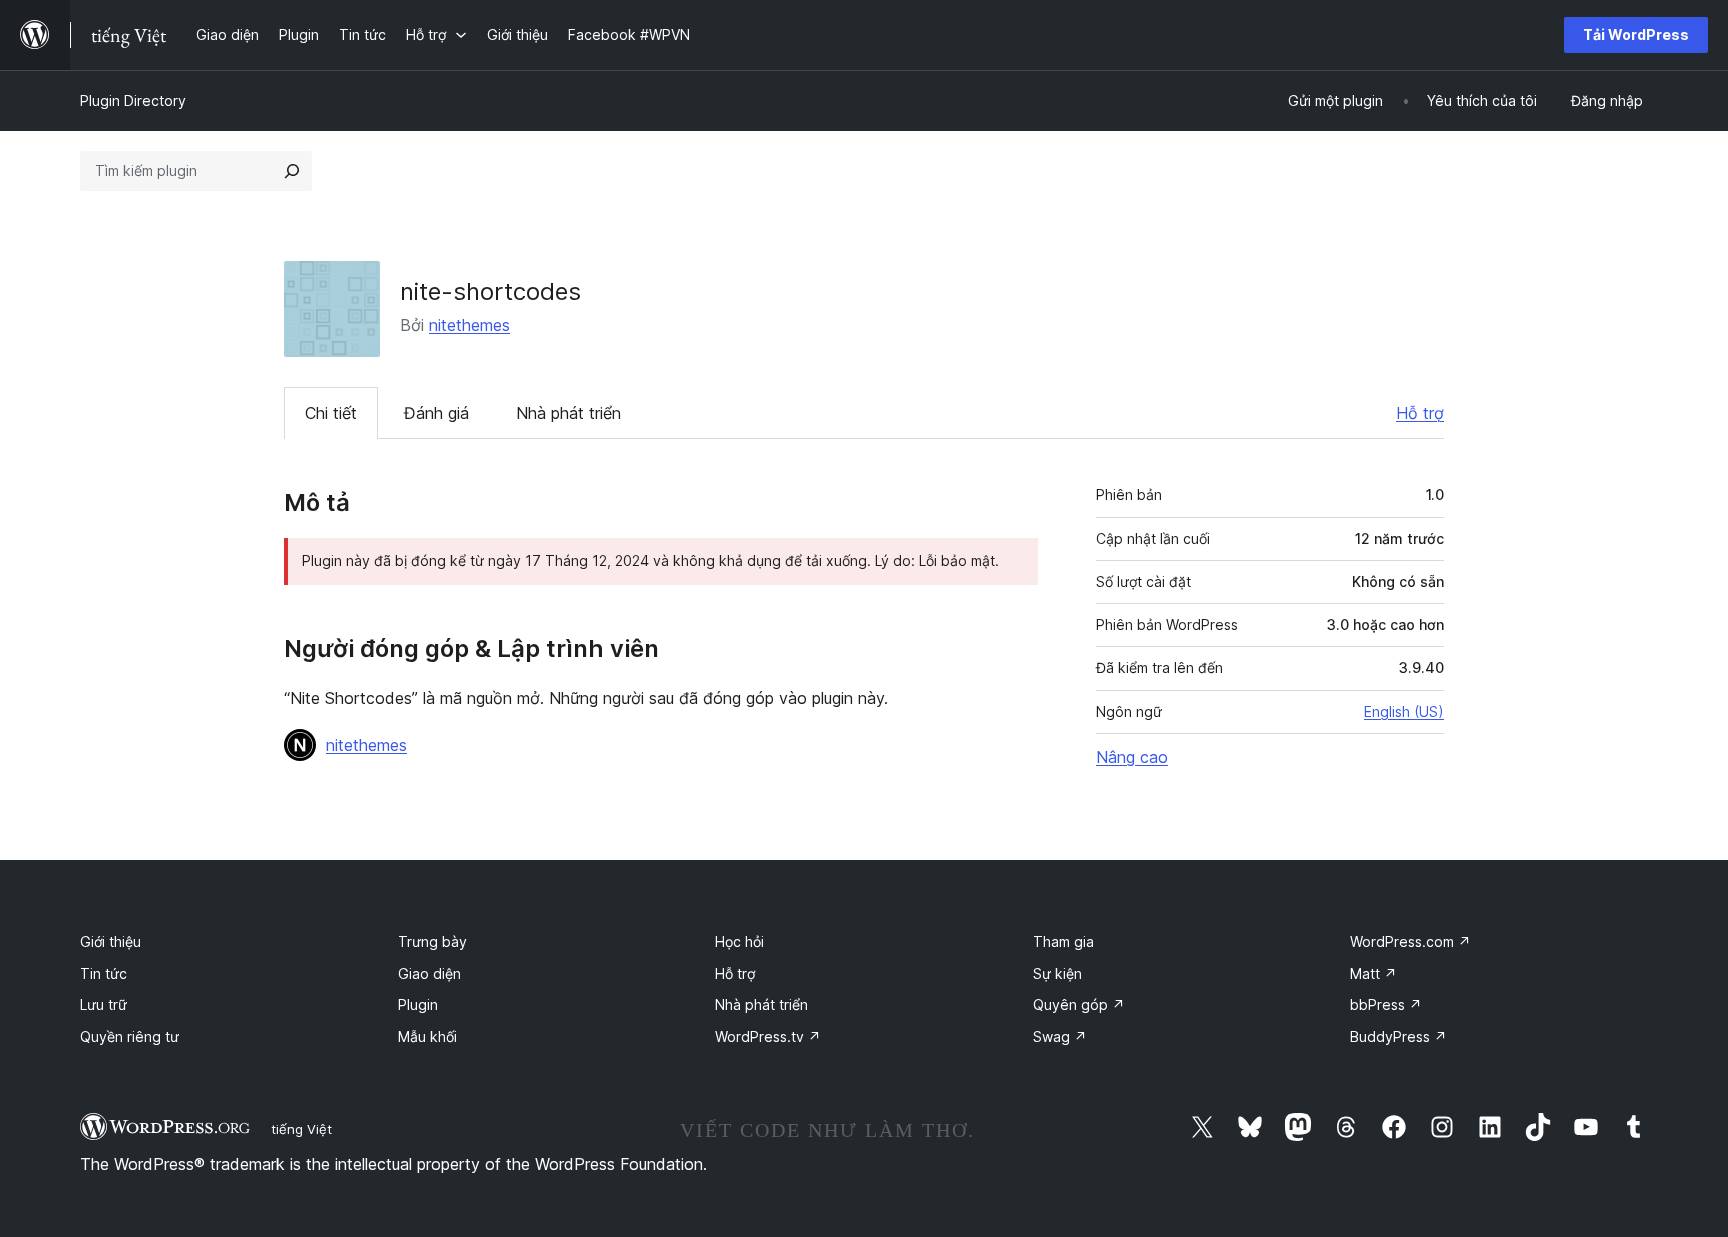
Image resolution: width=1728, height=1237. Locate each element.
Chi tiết (331, 413)
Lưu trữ (103, 1004)
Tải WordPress (1636, 34)
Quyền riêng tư (129, 1036)
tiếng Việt (301, 1129)
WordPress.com (1410, 941)
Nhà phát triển (568, 413)
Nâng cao (1132, 757)
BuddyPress (1398, 1036)
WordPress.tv (768, 1036)
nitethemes (469, 325)
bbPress (1386, 1004)
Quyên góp (1079, 1004)
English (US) (1404, 711)
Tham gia (1063, 941)
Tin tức (103, 973)
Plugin (418, 1004)
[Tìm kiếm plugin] (292, 171)
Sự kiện (1057, 973)
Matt (1373, 973)
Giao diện (429, 973)
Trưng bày (432, 941)
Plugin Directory (133, 100)
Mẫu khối (427, 1036)
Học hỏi (739, 941)
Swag (1060, 1036)
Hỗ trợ (1420, 413)
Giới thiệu (110, 941)
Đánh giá (436, 413)
